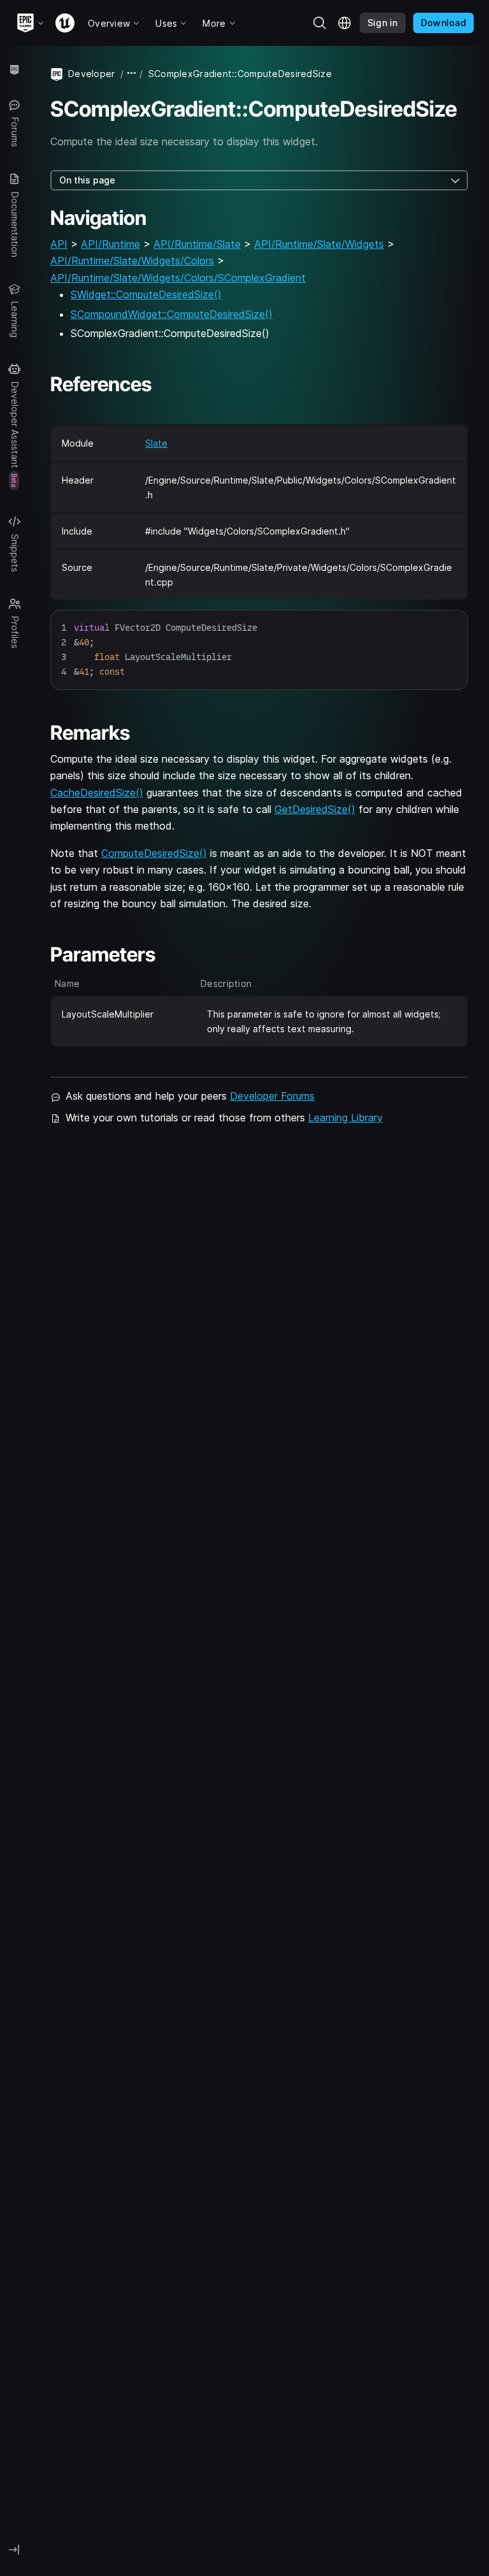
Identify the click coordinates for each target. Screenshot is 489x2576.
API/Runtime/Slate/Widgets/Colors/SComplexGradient (178, 278)
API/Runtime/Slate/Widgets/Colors (132, 261)
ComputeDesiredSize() (154, 853)
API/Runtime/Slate (197, 244)
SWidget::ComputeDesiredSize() (146, 294)
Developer (92, 74)
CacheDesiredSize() (97, 793)
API (59, 244)
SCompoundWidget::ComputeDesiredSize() (172, 314)
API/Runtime (110, 244)
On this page (87, 180)
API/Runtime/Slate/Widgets (319, 244)
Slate (156, 443)
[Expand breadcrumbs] (132, 74)
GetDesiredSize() (315, 809)
